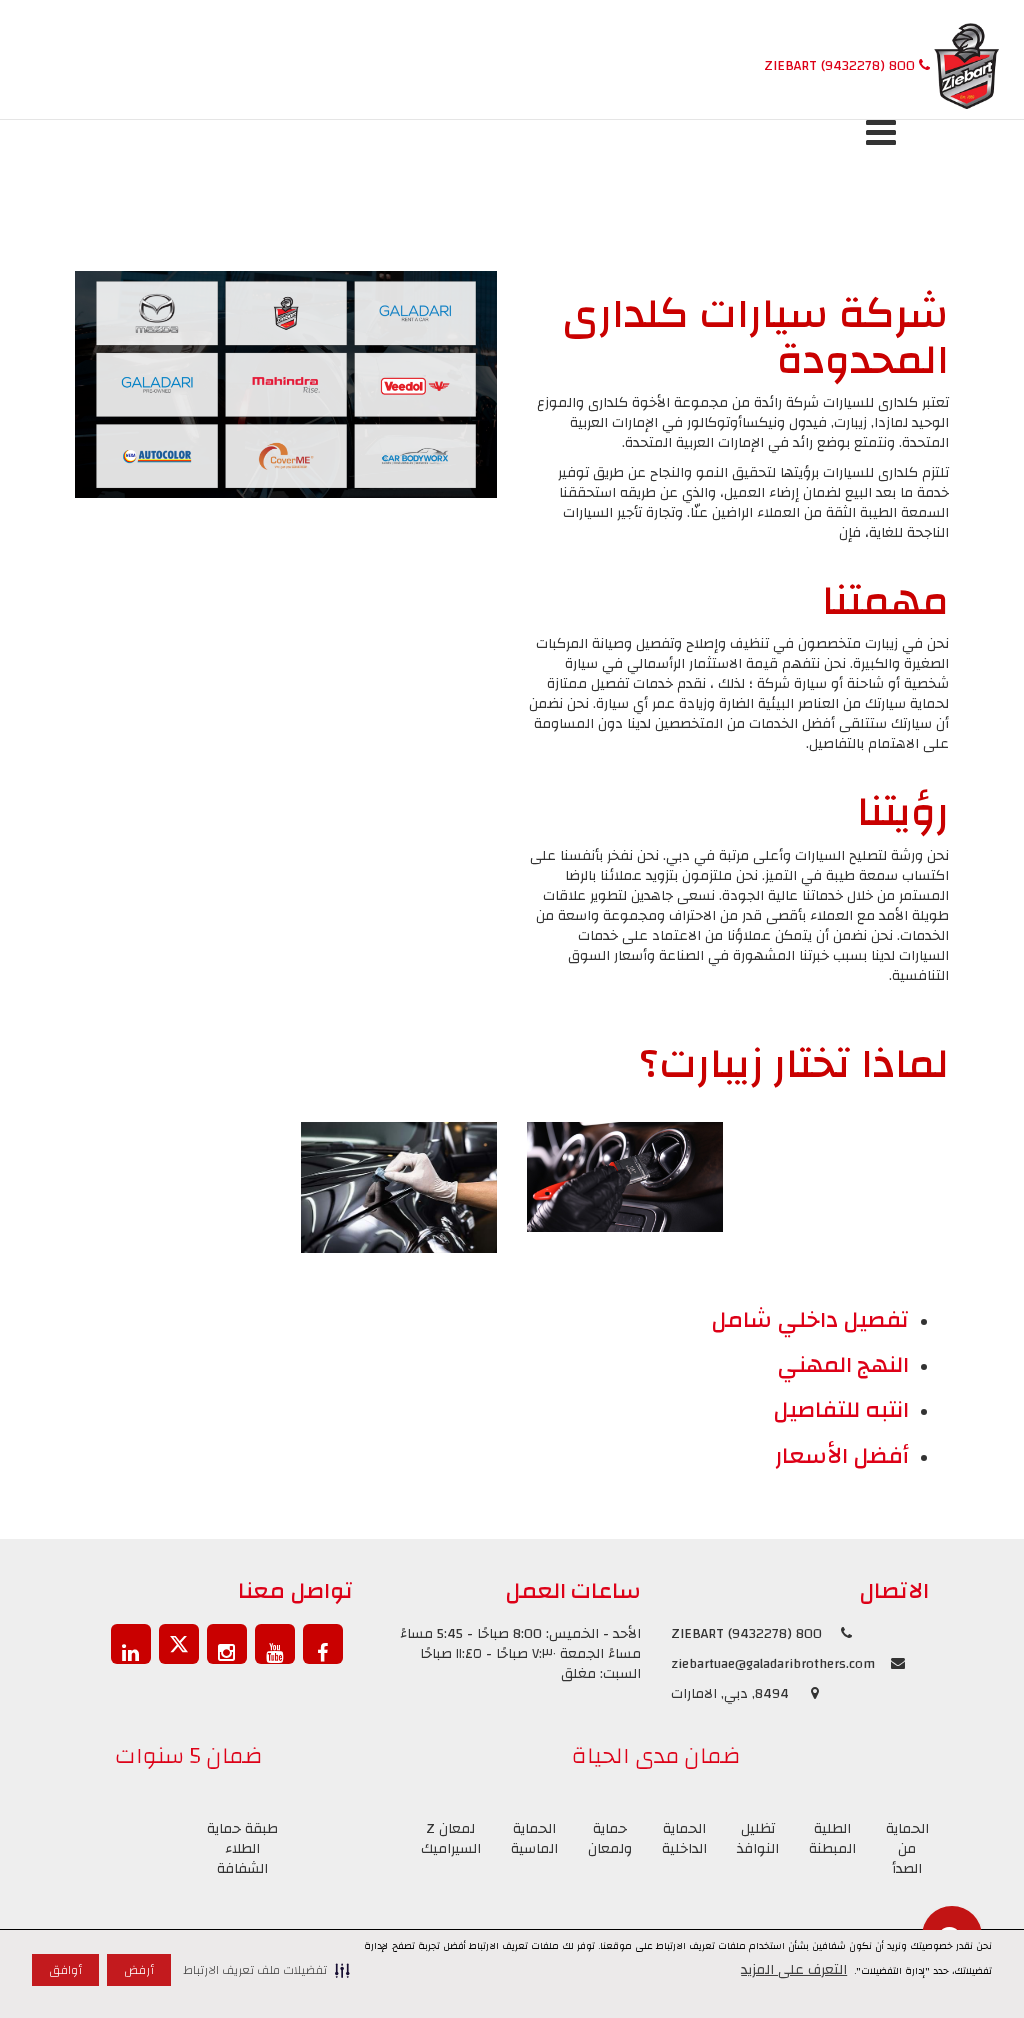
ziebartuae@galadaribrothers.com (773, 1664)
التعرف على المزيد (794, 1970)
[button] (266, 1970)
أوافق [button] (65, 1970)
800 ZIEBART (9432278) (841, 66)
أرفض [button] (139, 1970)
